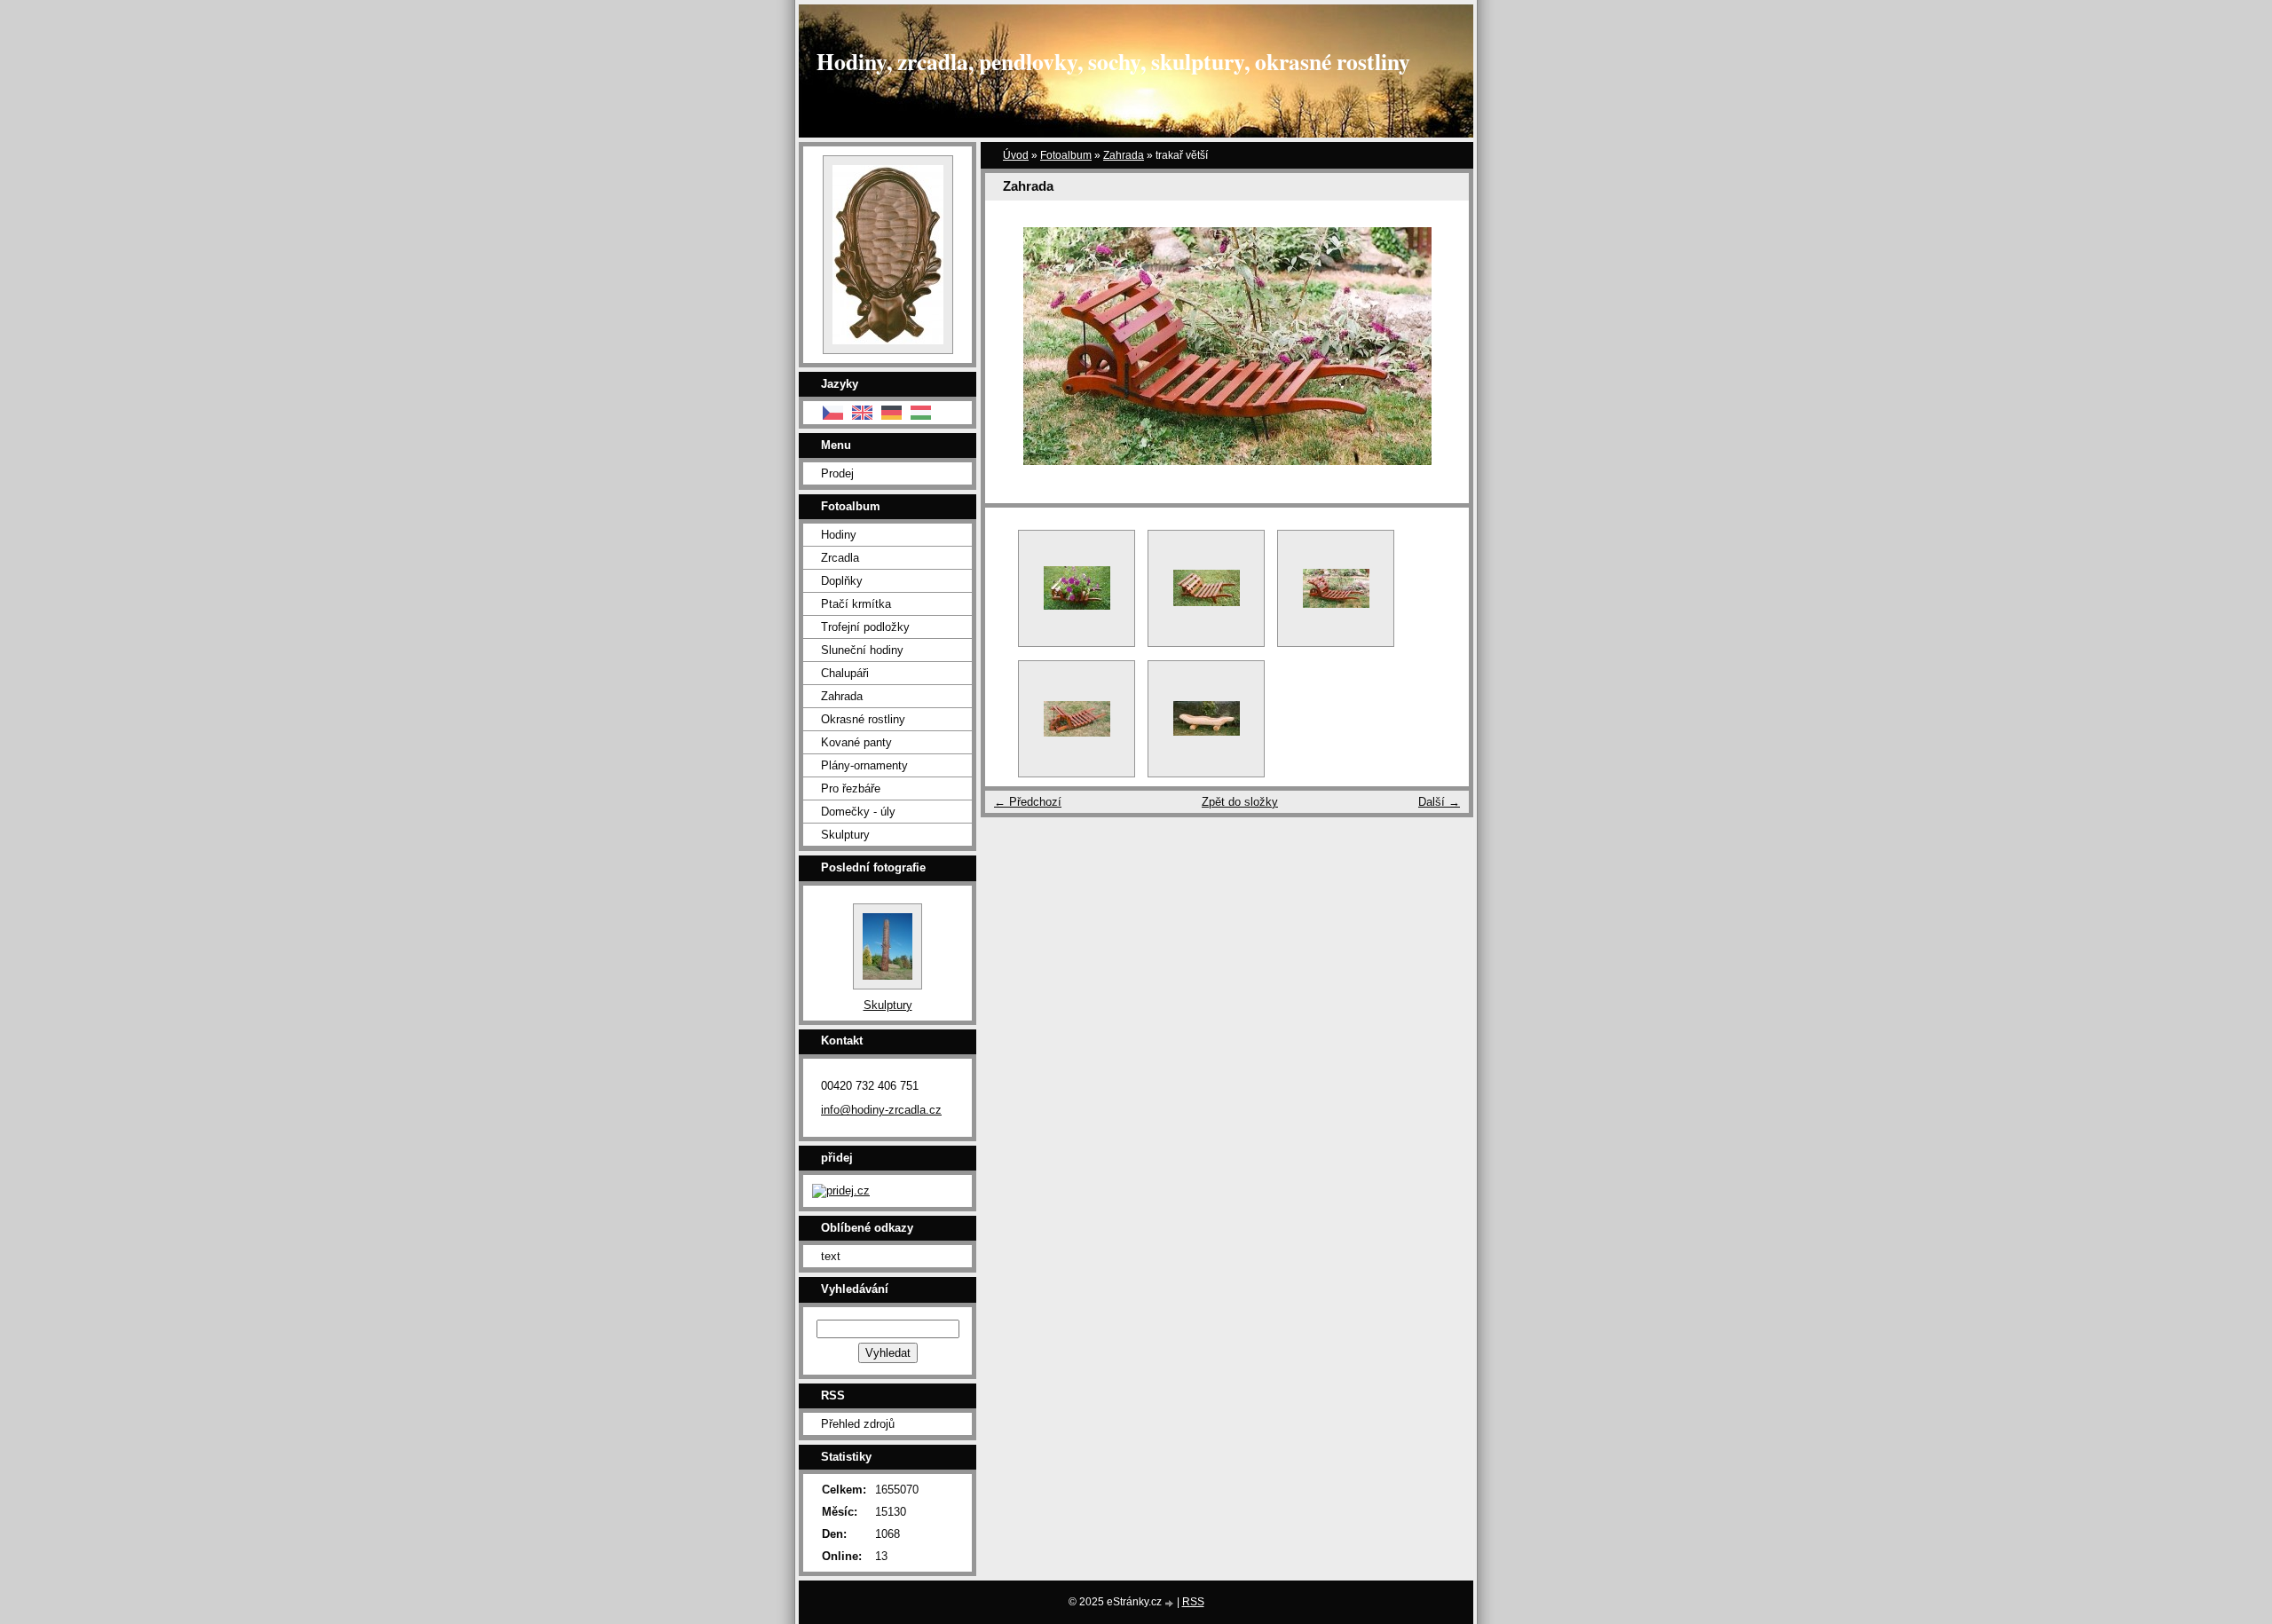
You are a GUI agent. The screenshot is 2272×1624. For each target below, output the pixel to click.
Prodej (837, 473)
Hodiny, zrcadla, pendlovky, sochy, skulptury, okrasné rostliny (1113, 61)
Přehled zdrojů (858, 1424)
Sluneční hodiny (862, 650)
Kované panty (856, 742)
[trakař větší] (1336, 588)
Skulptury (845, 835)
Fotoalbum (1066, 155)
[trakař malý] (1206, 588)
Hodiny (839, 535)
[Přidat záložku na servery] (841, 1190)
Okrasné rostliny (863, 719)
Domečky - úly (858, 812)
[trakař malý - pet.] (1077, 588)
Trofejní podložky (865, 627)
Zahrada (1124, 155)
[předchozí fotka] (1014, 346)
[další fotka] (1440, 346)
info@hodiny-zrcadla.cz (881, 1110)
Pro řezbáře (851, 788)
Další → (1439, 802)
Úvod (1016, 155)
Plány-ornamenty (864, 765)
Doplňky (842, 581)
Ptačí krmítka (856, 604)
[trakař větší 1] (1077, 719)
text (831, 1256)
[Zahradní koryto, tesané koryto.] (1206, 719)
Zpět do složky (1240, 802)
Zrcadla (840, 558)
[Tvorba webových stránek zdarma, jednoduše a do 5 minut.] (1171, 1603)
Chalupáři (845, 673)
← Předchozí (1028, 802)
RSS (1193, 1602)
